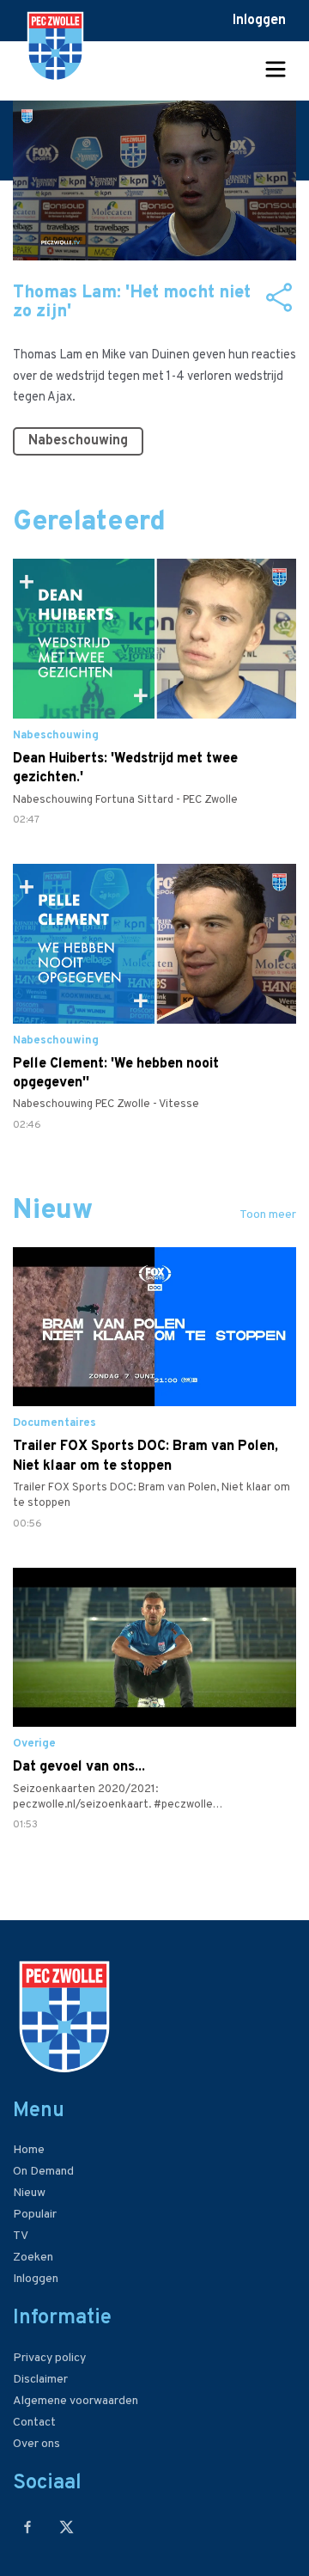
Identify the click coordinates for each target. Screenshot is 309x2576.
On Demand (43, 2172)
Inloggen (259, 21)
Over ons (36, 2444)
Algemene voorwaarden (76, 2401)
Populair (35, 2215)
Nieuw (29, 2193)
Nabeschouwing (78, 441)
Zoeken (33, 2258)
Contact (34, 2423)
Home (29, 2150)
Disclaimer (40, 2380)
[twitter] (67, 2527)
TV (21, 2236)
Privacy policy (49, 2358)
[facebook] (28, 2527)
